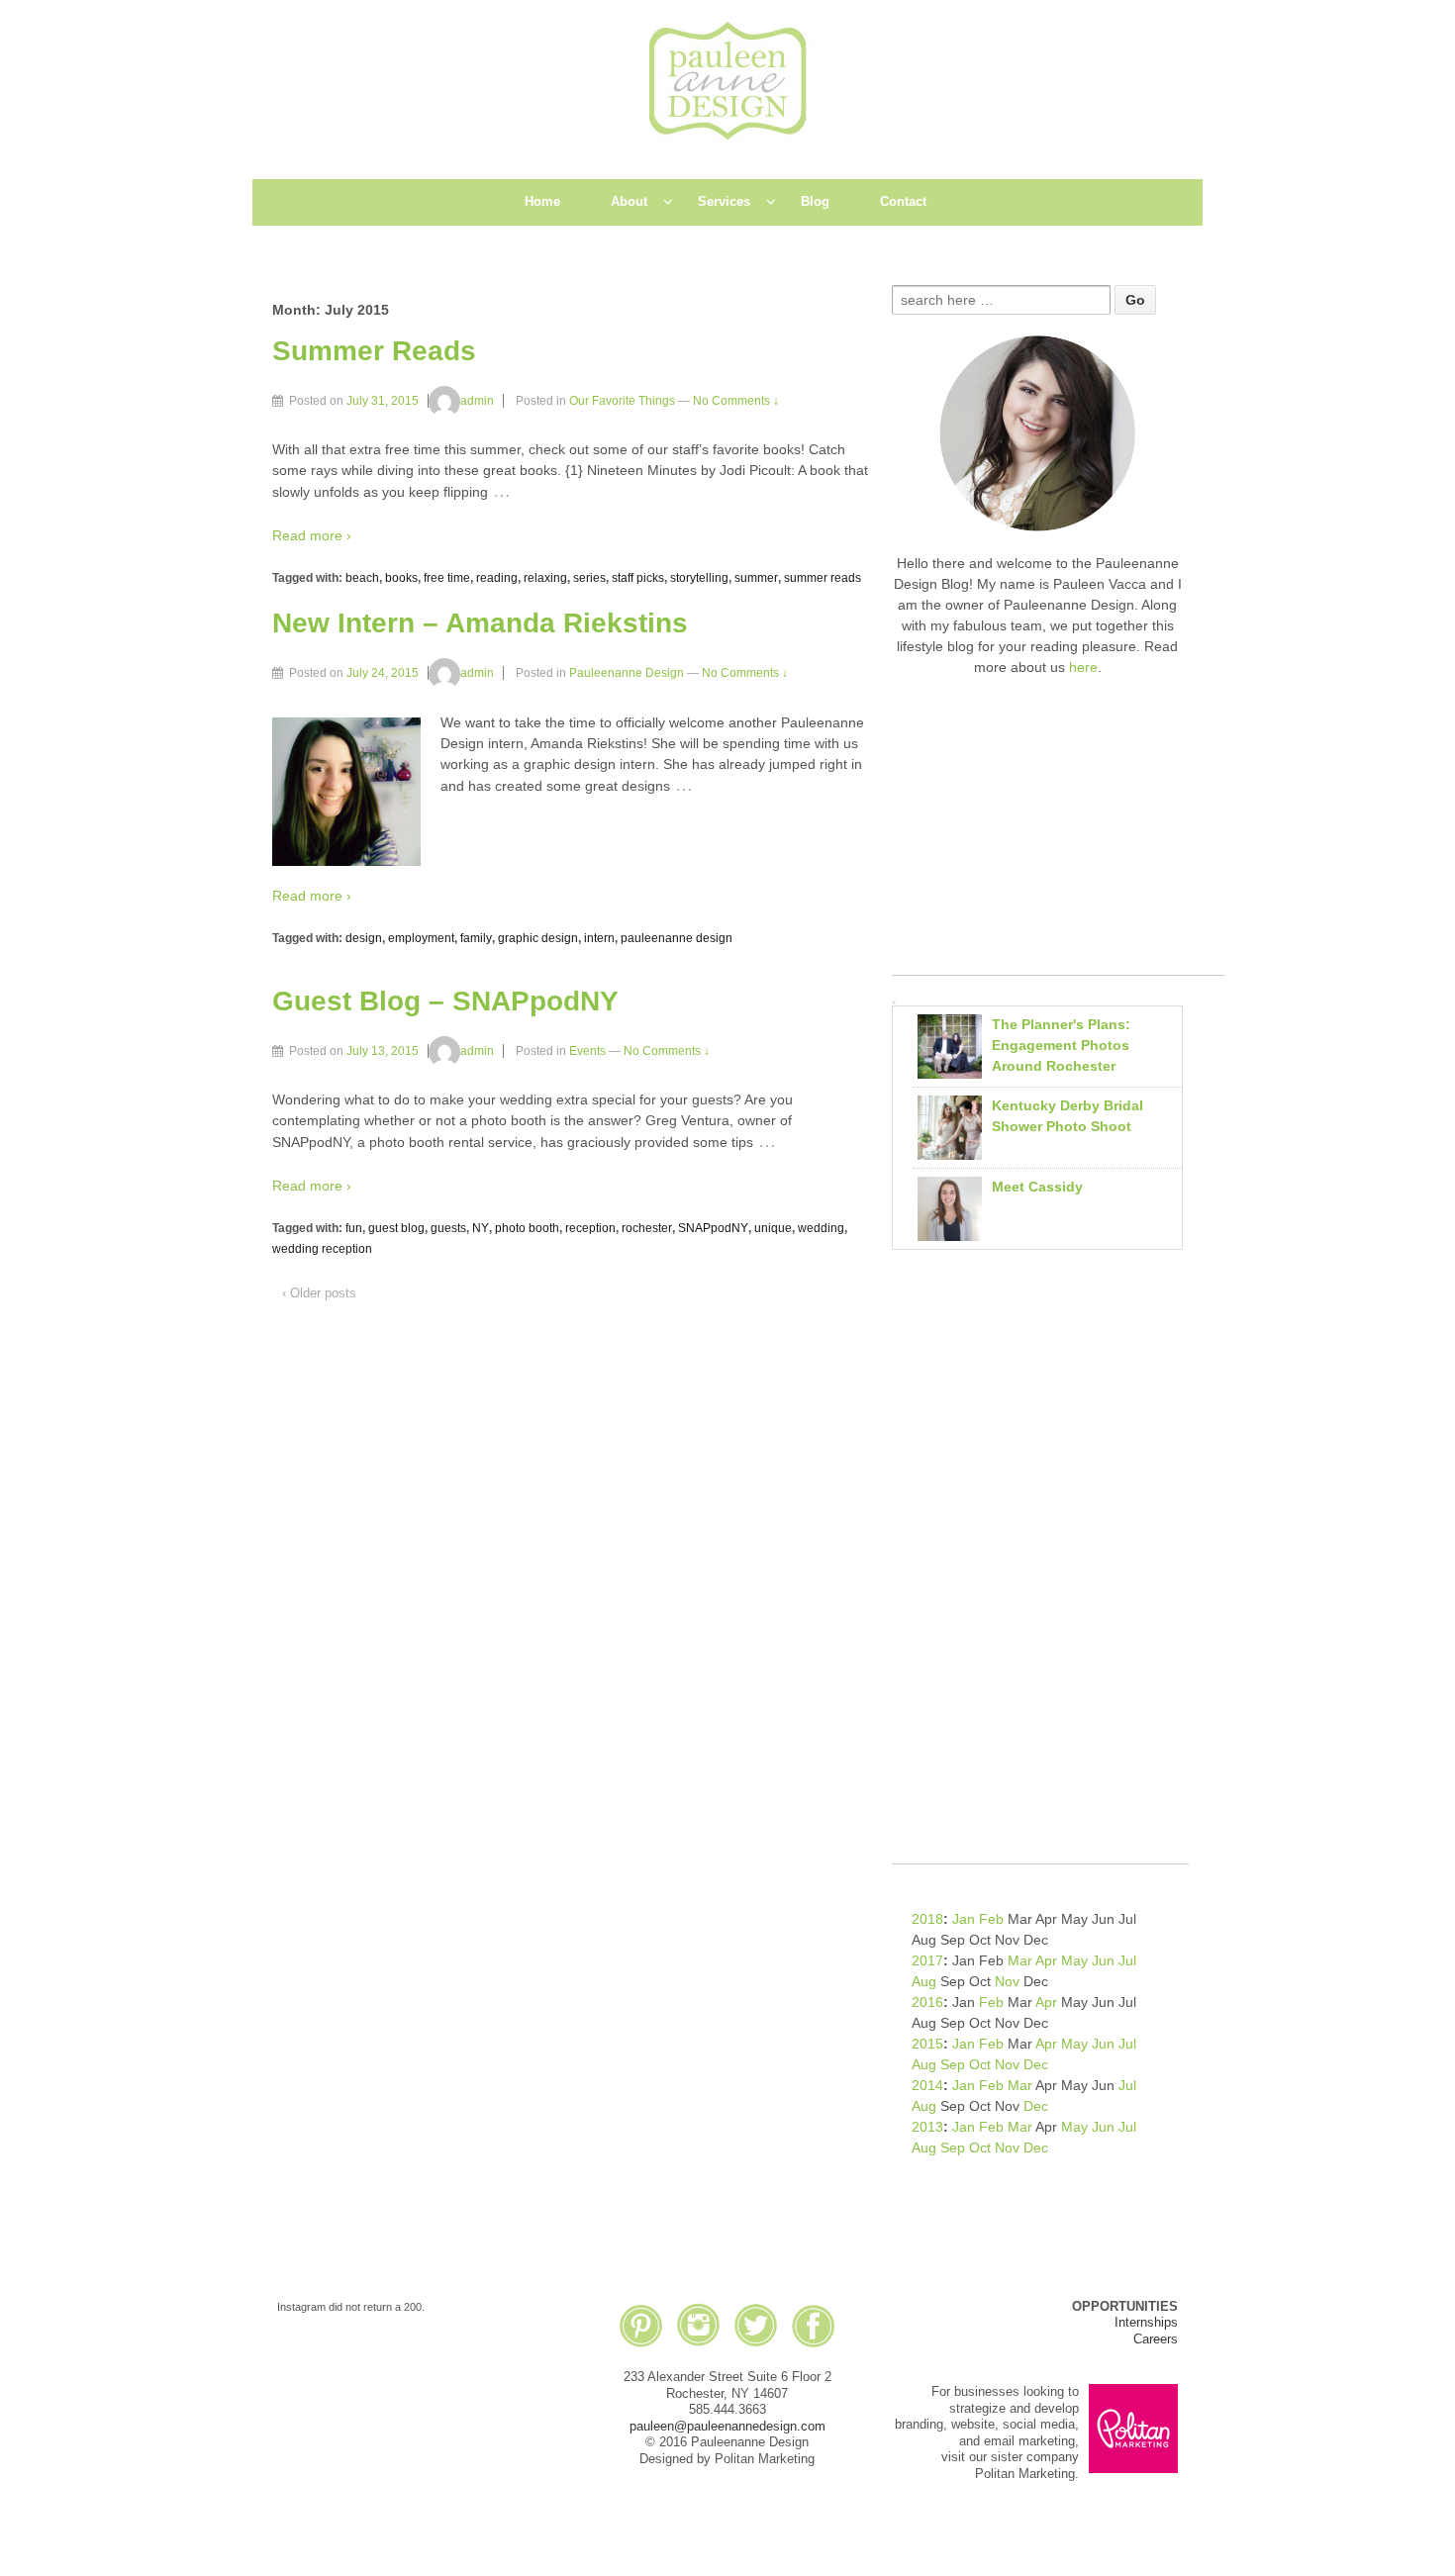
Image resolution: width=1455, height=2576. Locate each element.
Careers (1156, 2339)
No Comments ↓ (736, 401)
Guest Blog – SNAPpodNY (445, 1001)
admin (477, 401)
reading (497, 578)
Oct (980, 2064)
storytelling (699, 578)
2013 (927, 2127)
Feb (991, 1919)
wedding (821, 1228)
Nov (1007, 1981)
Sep (953, 2064)
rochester (647, 1228)
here (1083, 667)
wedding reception (322, 1249)
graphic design (538, 938)
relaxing (545, 578)
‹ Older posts (319, 1293)
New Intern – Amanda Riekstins (480, 623)
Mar (1020, 1960)
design (364, 938)
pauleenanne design (677, 938)
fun (354, 1228)
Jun (1103, 1960)
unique (773, 1228)
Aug (924, 1981)
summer (756, 578)
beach (362, 578)
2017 (927, 1960)
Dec (1036, 2064)
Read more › (312, 535)
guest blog (396, 1228)
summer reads (823, 578)
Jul (1127, 1960)
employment (421, 938)
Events (587, 1051)
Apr (1046, 1960)
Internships (1146, 2322)
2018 (927, 1919)
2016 (927, 2002)
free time (447, 578)
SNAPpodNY (713, 1228)
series (589, 578)
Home (542, 201)
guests (448, 1228)
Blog (815, 201)
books (401, 578)
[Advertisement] (1058, 836)
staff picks (638, 578)
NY (481, 1228)
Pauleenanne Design (627, 673)
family (476, 938)
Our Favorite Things (622, 401)
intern (599, 938)
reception (590, 1228)
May (1074, 1960)
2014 (927, 2085)
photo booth (527, 1228)
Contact (903, 201)
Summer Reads (374, 351)
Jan (964, 1919)
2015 (927, 2044)
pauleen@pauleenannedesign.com (727, 2426)
